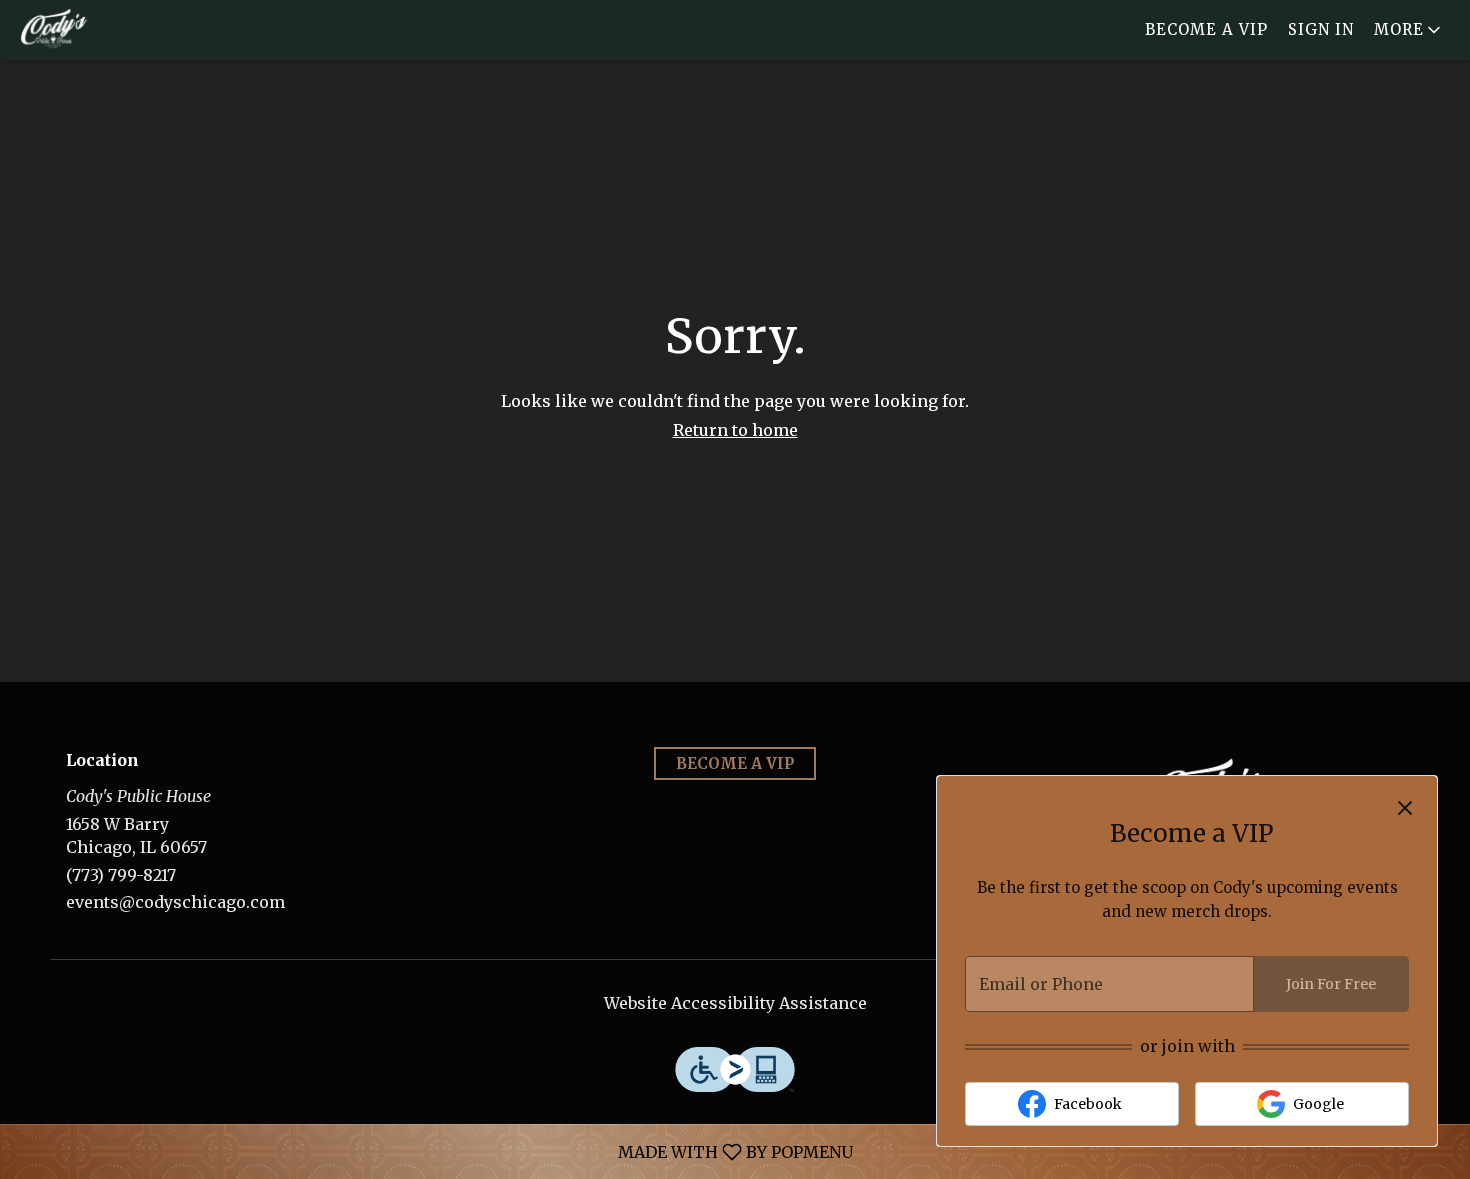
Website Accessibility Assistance (735, 1003)
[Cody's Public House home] (106, 30)
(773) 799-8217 (121, 875)
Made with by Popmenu (434, 1151)
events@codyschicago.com (175, 902)
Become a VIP (1206, 29)
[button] (1409, 30)
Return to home (735, 430)
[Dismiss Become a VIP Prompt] (1405, 808)
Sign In (1321, 29)
